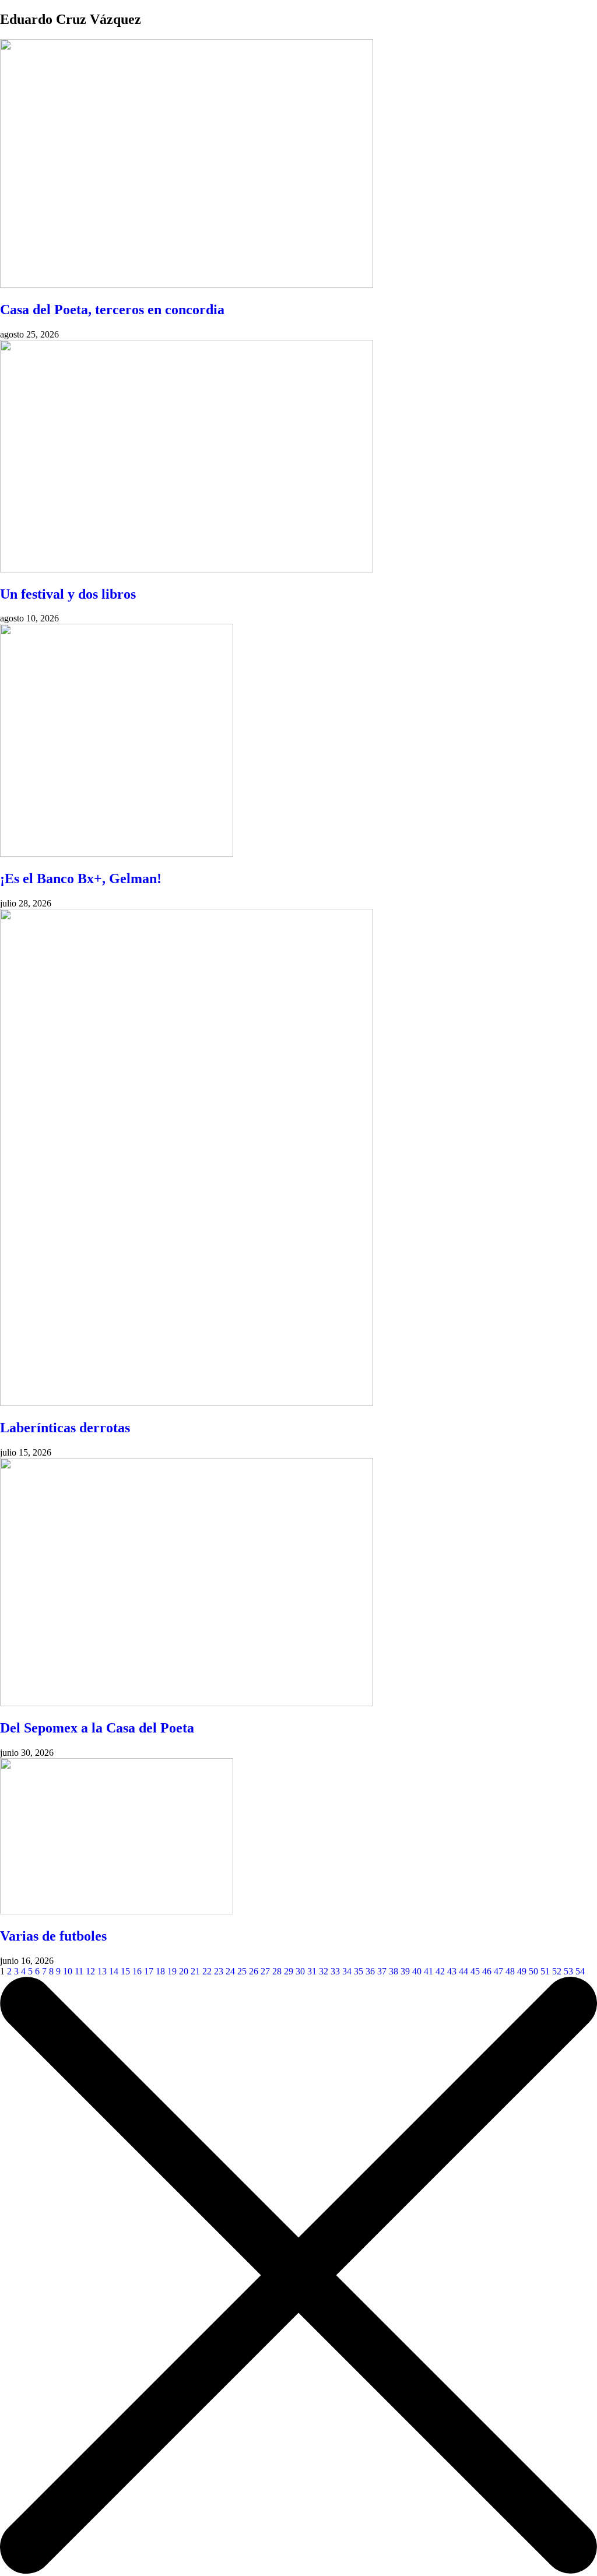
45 (475, 1971)
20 (184, 1971)
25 (242, 1971)
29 (289, 1971)
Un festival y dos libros (68, 594)
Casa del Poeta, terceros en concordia (112, 310)
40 (417, 1971)
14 (114, 1971)
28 (277, 1971)
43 (452, 1971)
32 (324, 1971)
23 (219, 1971)
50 (533, 1971)
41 (429, 1971)
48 (510, 1971)
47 (498, 1971)
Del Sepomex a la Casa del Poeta (97, 1728)
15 (125, 1971)
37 (382, 1971)
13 (102, 1971)
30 (300, 1971)
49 (522, 1971)
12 (90, 1971)
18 (160, 1971)
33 (335, 1971)
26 (254, 1971)
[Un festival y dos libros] (187, 569)
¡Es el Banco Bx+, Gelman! (81, 878)
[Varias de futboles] (117, 1911)
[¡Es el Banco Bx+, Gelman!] (117, 854)
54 (580, 1971)
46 (487, 1971)
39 (405, 1971)
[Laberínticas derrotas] (187, 1403)
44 (463, 1971)
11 (79, 1971)
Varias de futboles (53, 1936)
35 (359, 1971)
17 (149, 1971)
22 (207, 1971)
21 (195, 1971)
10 (68, 1971)
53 (568, 1971)
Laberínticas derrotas (65, 1428)
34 (347, 1971)
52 (557, 1971)
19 (172, 1971)
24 (230, 1971)
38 (394, 1971)
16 (137, 1971)
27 (265, 1971)
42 (440, 1971)
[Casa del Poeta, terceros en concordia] (187, 285)
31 (312, 1971)
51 (545, 1971)
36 (370, 1971)
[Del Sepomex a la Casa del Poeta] (187, 1703)
